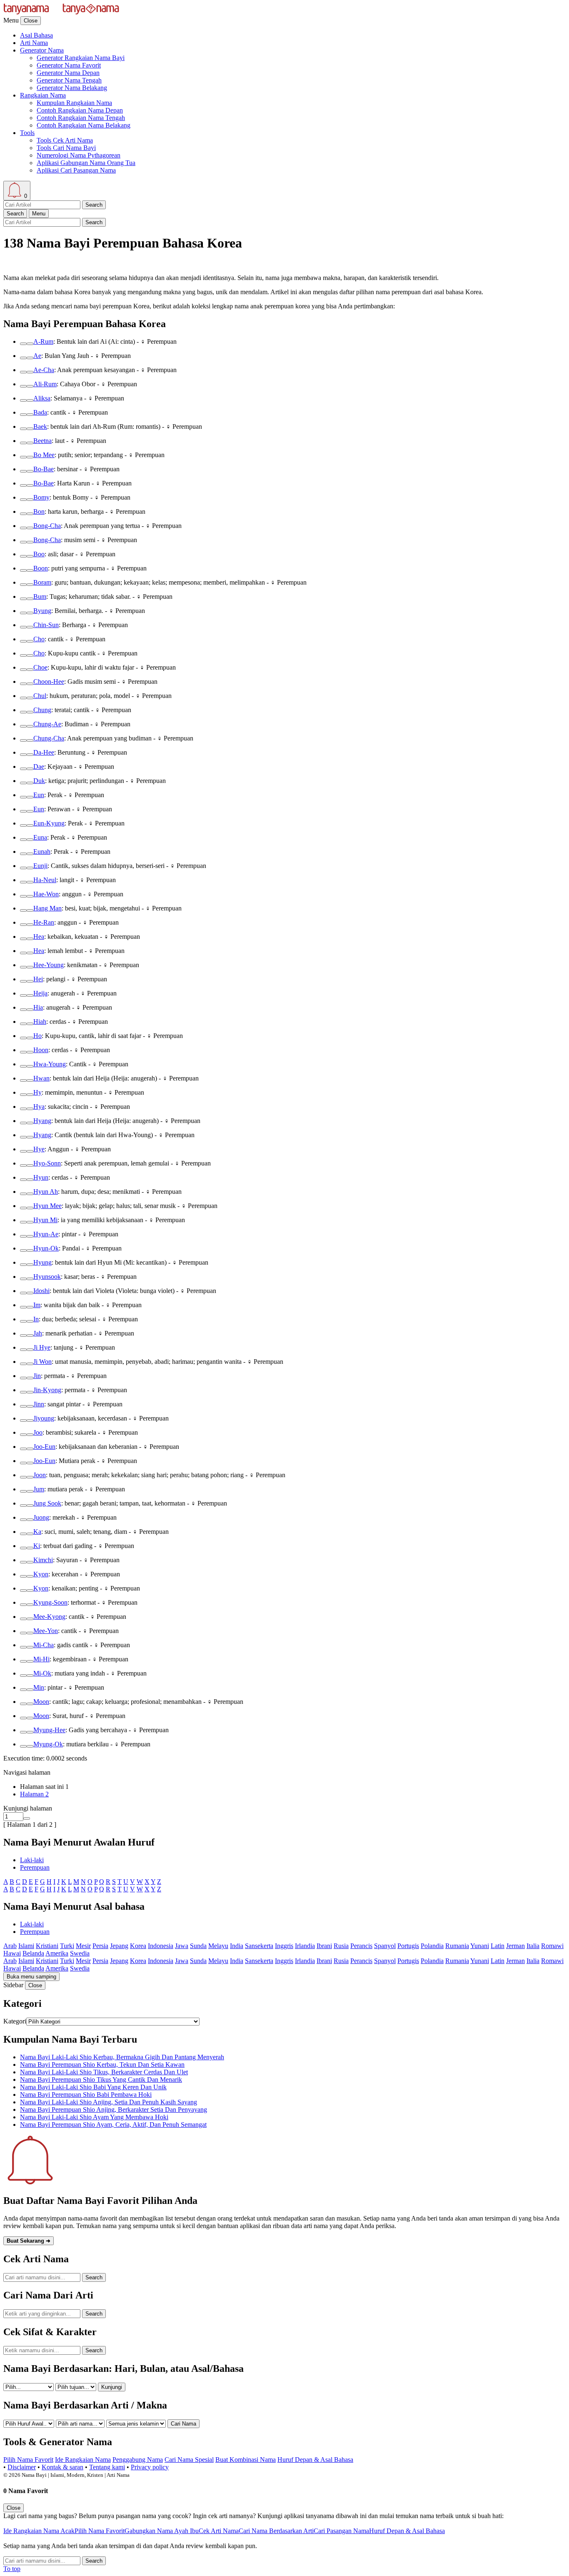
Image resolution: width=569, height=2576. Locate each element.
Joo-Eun (44, 1447)
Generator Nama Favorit (69, 65)
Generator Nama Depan (68, 73)
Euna (40, 837)
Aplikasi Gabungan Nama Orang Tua (86, 163)
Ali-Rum (45, 384)
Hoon (41, 1050)
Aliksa (42, 398)
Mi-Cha (44, 1645)
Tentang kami (107, 2467)
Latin (498, 1946)
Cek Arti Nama (219, 2531)
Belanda (33, 1953)
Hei (38, 979)
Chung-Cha (49, 738)
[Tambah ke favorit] (23, 344)
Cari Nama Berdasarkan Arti (276, 2531)
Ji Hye (42, 1347)
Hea (39, 937)
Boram (42, 582)
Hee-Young (49, 965)
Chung (42, 710)
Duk (39, 781)
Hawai (12, 1953)
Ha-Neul (45, 880)
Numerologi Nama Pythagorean (79, 155)
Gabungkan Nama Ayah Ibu (162, 2531)
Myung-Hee (49, 1730)
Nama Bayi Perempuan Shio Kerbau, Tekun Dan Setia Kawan (102, 2065)
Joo (38, 1432)
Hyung (42, 1262)
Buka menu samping (31, 1977)
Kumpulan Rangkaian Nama (74, 103)
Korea (138, 1946)
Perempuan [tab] (35, 1867)
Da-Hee (44, 752)
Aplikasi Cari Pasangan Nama (76, 170)
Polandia (432, 1946)
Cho (39, 639)
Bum (40, 596)
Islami (26, 1946)
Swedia (80, 1953)
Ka (37, 1532)
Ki (37, 1546)
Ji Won (42, 1362)
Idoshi (41, 1291)
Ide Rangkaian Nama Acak (39, 2531)
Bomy (41, 497)
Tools (27, 133)
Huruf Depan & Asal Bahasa (315, 2460)
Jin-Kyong (47, 1390)
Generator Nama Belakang (72, 88)
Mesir (83, 1946)
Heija (40, 993)
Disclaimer (22, 2467)
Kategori (15, 2021)
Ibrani (324, 1946)
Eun (39, 795)
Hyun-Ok (46, 1248)
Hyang (42, 1121)
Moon (41, 1702)
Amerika (57, 1953)
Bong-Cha (47, 526)
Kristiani (47, 1946)
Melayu (218, 1946)
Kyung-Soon (50, 1602)
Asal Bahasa (36, 35)
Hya (39, 1107)
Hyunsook (47, 1277)
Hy (37, 1092)
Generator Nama (42, 50)
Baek (40, 426)
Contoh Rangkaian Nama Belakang (84, 125)
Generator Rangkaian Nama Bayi (81, 58)
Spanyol (385, 1946)
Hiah (40, 1022)
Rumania (457, 1946)
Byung (42, 611)
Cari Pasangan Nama (341, 2531)
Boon (41, 568)
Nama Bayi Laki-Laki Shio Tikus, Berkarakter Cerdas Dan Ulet (104, 2072)
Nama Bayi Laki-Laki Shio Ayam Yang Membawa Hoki (94, 2117)
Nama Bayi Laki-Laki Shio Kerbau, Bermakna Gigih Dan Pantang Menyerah (122, 2057)
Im (37, 1305)
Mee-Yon (46, 1631)
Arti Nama (34, 43)
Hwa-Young (50, 1064)
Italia (533, 1946)
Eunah (42, 852)
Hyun (41, 1177)
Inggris (284, 1946)
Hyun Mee (47, 1206)
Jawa (182, 1946)
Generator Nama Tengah (69, 80)
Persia (100, 1946)
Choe (40, 667)
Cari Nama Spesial (189, 2460)
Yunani (480, 1946)
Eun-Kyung (49, 823)
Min (39, 1687)
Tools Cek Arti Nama (65, 140)
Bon (39, 511)
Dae (39, 767)
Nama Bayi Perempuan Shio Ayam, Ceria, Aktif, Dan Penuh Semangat (113, 2125)
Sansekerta (259, 1946)
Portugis (408, 1946)
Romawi (552, 1946)
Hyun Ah (46, 1192)
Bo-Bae (44, 469)
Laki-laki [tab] (32, 1860)
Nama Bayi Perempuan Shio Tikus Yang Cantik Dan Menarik (101, 2080)
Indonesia (161, 1946)
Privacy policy (150, 2467)
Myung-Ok (48, 1744)
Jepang (119, 1946)
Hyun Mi (45, 1220)
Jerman (515, 1946)
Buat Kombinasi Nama (246, 2460)
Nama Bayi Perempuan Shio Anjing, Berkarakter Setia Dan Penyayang (114, 2110)
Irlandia (305, 1946)
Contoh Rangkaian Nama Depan (80, 110)
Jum (39, 1489)
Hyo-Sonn (47, 1163)
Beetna (42, 441)
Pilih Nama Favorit (28, 2460)
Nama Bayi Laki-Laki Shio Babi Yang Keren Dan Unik (93, 2087)
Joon (40, 1475)
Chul (40, 696)
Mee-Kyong (49, 1617)
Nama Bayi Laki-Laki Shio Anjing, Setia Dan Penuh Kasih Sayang (109, 2102)
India (237, 1946)
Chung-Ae (47, 724)
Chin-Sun (46, 625)
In (36, 1319)
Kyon (41, 1574)
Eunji (40, 866)
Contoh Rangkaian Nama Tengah (81, 118)
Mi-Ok (42, 1673)
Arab (10, 1946)
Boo (39, 554)
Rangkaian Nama (43, 95)
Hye (39, 1149)
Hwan (41, 1078)
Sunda (198, 1946)
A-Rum (43, 341)
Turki (67, 1946)
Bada (40, 412)
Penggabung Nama (138, 2460)
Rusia (341, 1946)
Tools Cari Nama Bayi (66, 148)
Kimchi (43, 1560)
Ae (37, 356)
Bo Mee (44, 455)
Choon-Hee (49, 682)
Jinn (39, 1404)
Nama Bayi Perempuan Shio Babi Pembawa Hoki (86, 2095)
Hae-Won (46, 894)
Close (31, 21)
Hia (38, 1007)
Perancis (361, 1946)
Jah (38, 1333)
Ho (37, 1036)
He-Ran (44, 922)
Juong (41, 1517)
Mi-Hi (41, 1659)
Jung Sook (47, 1503)
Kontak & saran (62, 2467)
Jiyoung (44, 1418)
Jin (37, 1376)
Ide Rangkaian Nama (83, 2460)
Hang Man (47, 908)
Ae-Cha (44, 370)
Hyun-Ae (46, 1234)
